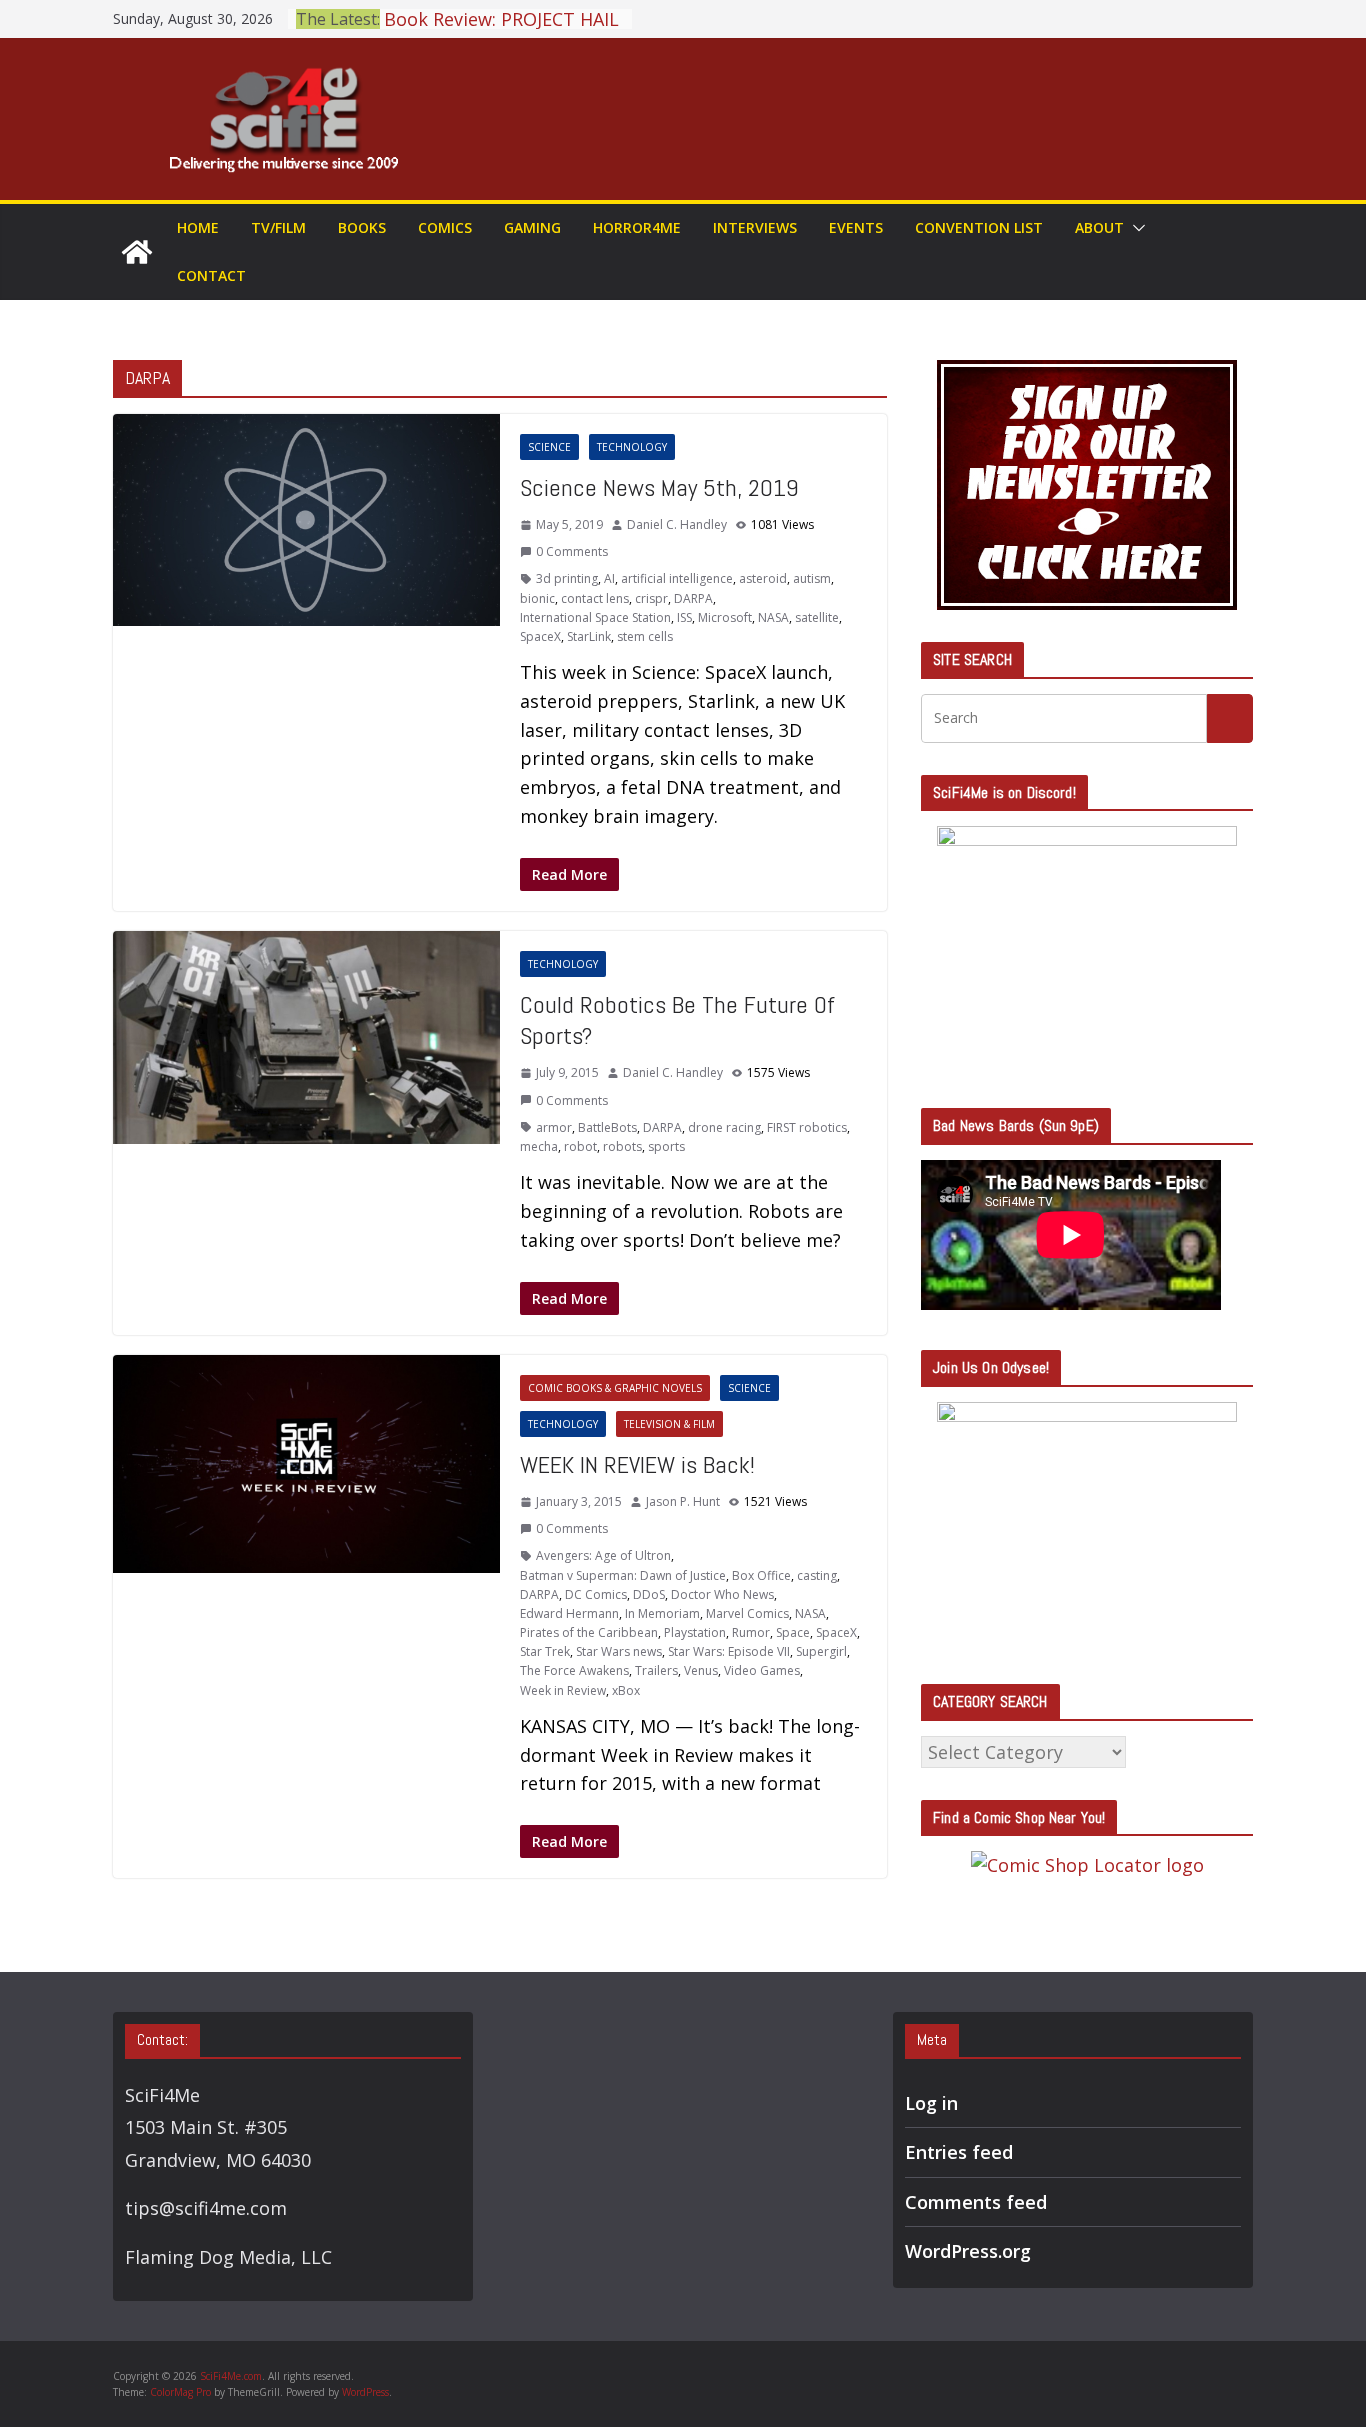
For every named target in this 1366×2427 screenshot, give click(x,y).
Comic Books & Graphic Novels (615, 1388)
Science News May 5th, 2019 (659, 487)
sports (666, 1146)
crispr (651, 598)
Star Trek (545, 1651)
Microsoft (725, 617)
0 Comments (572, 551)
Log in (931, 2103)
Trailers (656, 1670)
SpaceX (540, 636)
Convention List (979, 227)
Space (793, 1632)
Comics (445, 227)
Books (362, 227)
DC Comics (596, 1594)
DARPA (693, 598)
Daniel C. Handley (677, 524)
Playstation (695, 1632)
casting (817, 1575)
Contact (211, 275)
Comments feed (976, 2202)
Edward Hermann (569, 1613)
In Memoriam (662, 1613)
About (1099, 227)
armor (554, 1127)
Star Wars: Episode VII (729, 1651)
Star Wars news (619, 1651)
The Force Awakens (574, 1670)
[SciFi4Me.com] (137, 252)
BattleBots (607, 1127)
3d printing (567, 578)
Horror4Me (637, 227)
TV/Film (278, 227)
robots (622, 1146)
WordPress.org (968, 2251)
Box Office (761, 1575)
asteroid (763, 578)
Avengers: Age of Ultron (603, 1555)
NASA (773, 617)
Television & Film (669, 1424)
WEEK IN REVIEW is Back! (637, 1464)
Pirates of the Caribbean (589, 1632)
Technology (632, 447)
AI (609, 578)
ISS (684, 617)
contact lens (595, 598)
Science (549, 447)
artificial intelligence (677, 578)
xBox (626, 1690)
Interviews (755, 227)
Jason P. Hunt (683, 1501)
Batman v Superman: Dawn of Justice (623, 1575)
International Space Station (595, 617)
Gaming (532, 227)
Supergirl (821, 1651)
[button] (1135, 228)
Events (856, 227)
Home (198, 227)
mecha (539, 1146)
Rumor (751, 1632)
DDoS (649, 1594)
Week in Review (563, 1690)
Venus (701, 1670)
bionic (537, 598)
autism (812, 578)
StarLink (589, 636)
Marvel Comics (747, 1613)
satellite (817, 617)
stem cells (645, 636)
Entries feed (959, 2152)
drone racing (724, 1127)
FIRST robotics (807, 1127)
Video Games (762, 1670)
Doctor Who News (722, 1594)
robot (580, 1146)
